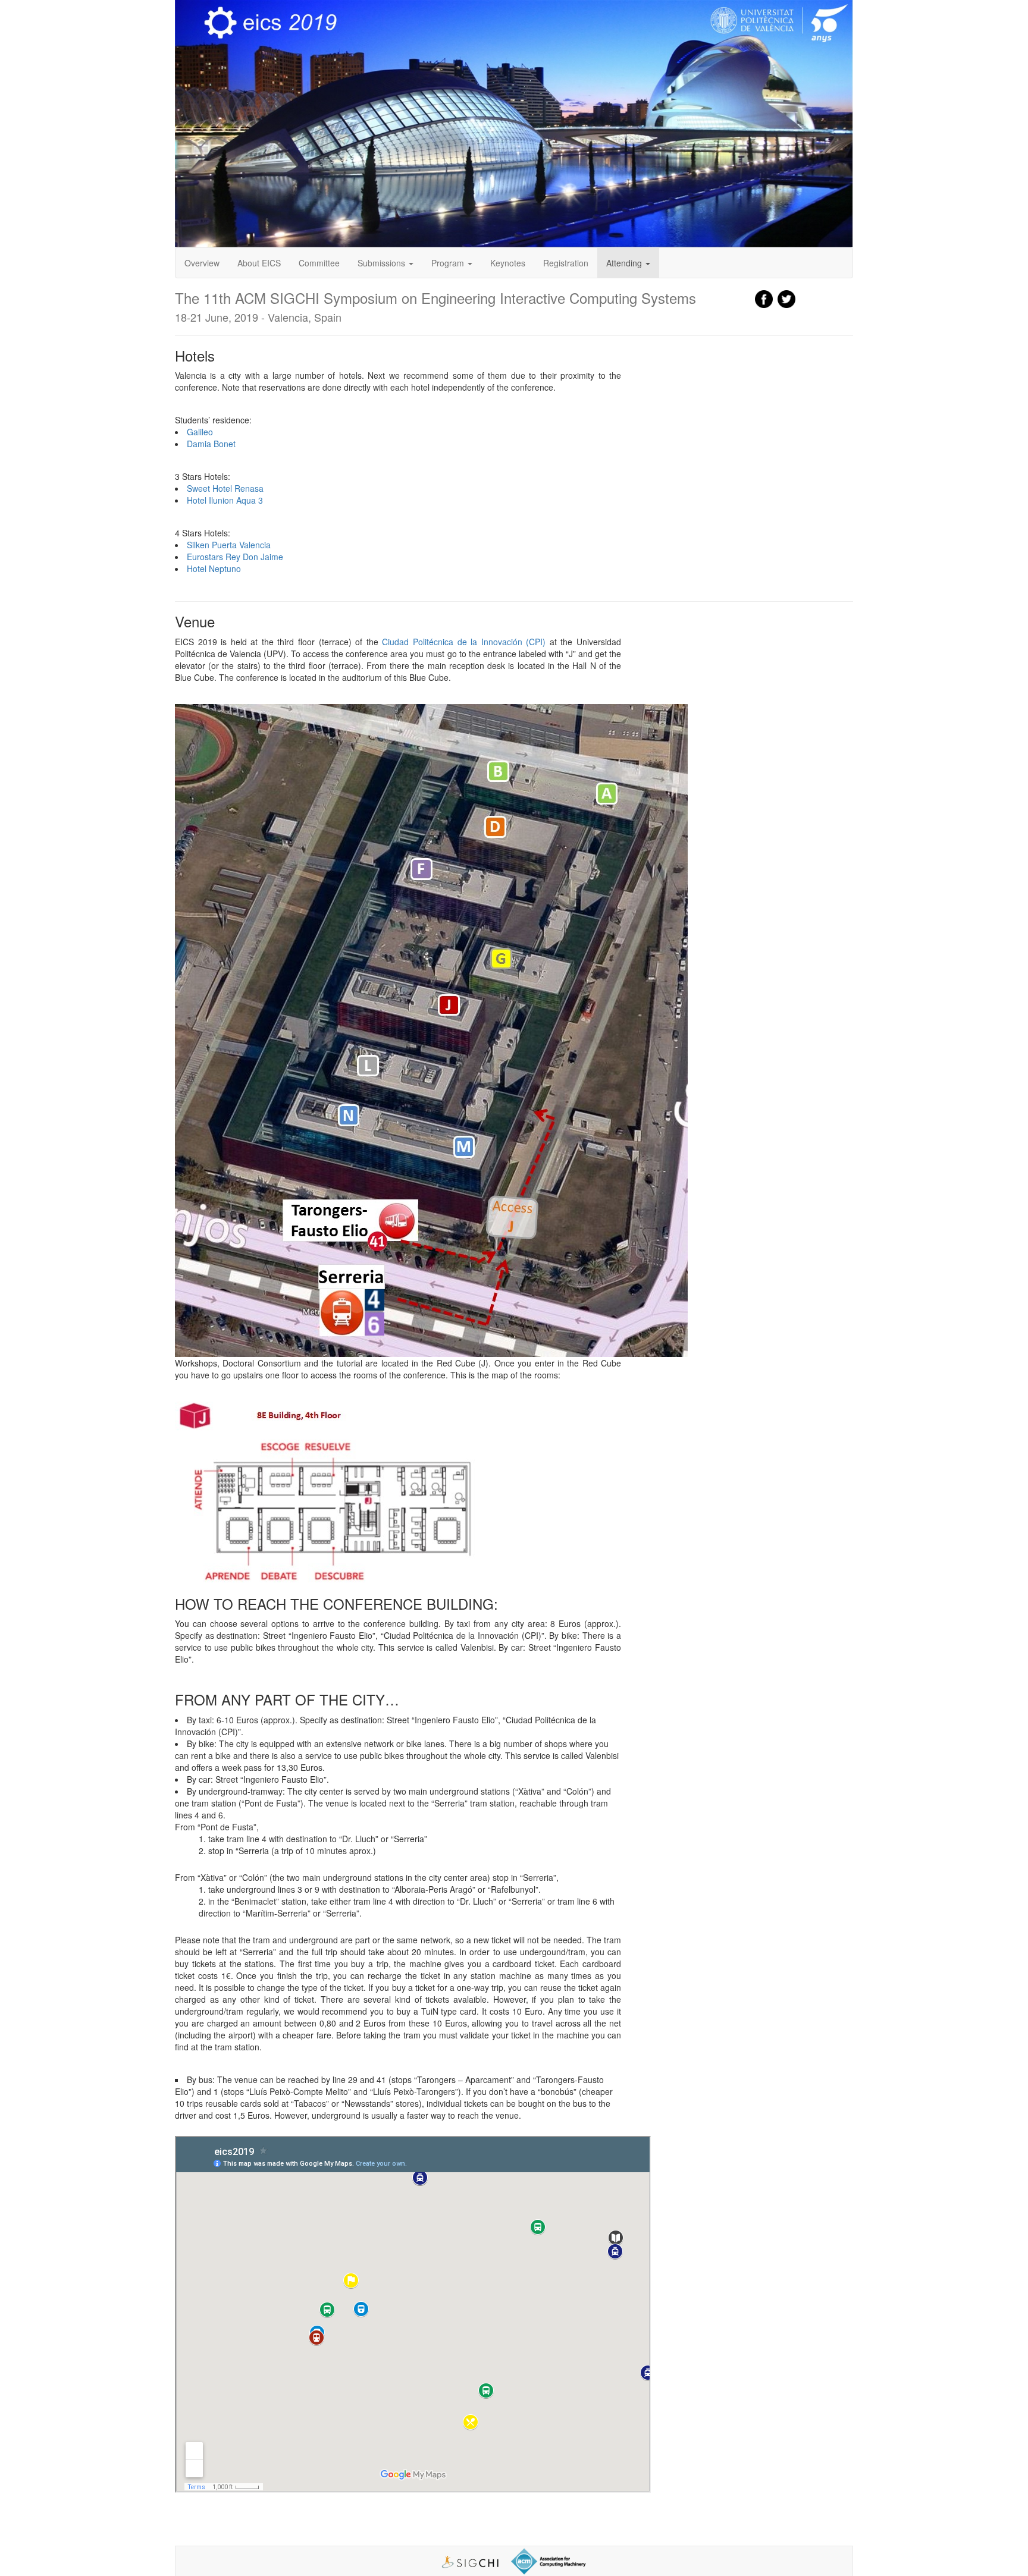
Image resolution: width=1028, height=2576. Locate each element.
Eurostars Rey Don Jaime (235, 557)
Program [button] (449, 263)
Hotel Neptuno (214, 568)
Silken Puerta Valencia (229, 545)
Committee (319, 263)
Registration (566, 263)
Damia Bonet (211, 444)
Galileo (200, 432)
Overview (202, 263)
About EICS (259, 263)
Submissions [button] (383, 263)
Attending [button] (625, 263)
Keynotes (508, 263)
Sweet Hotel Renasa (225, 488)
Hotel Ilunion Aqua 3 (225, 500)
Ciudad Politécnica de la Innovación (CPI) (464, 642)
